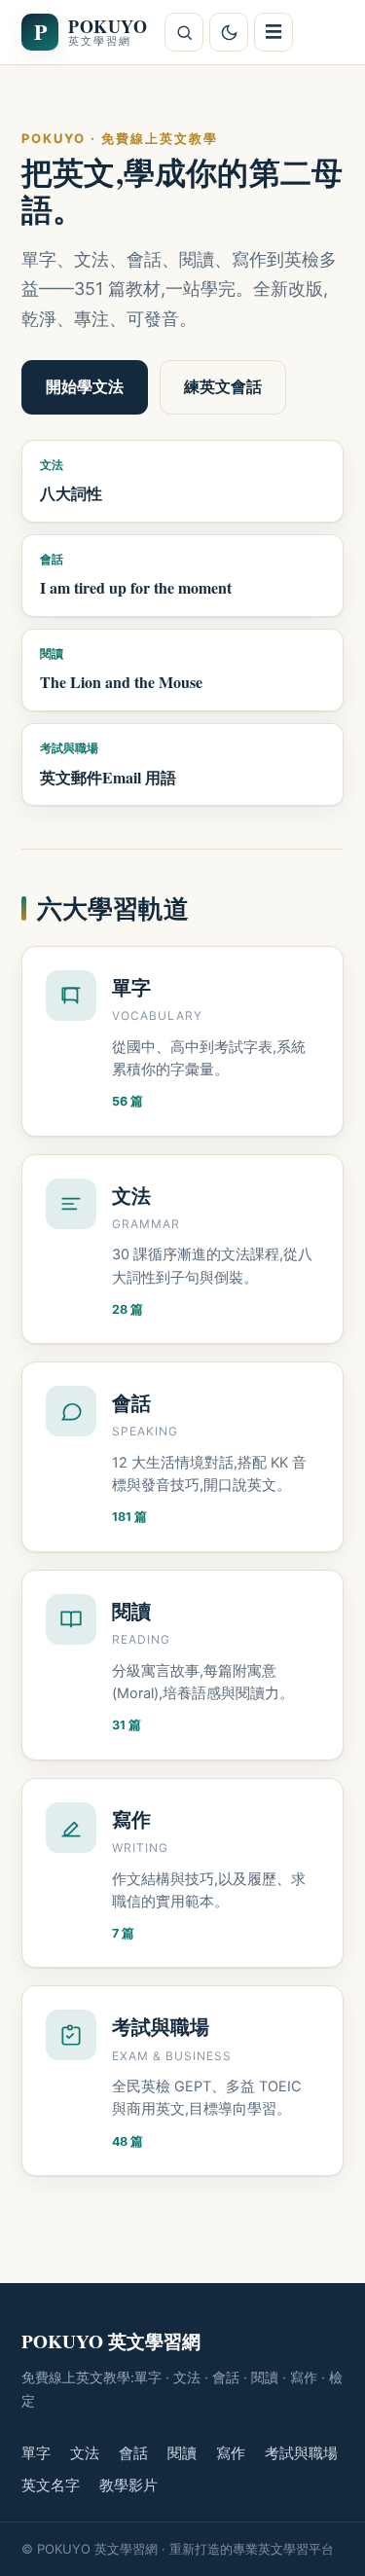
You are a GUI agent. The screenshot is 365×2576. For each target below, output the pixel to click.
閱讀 (182, 2453)
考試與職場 (301, 2453)
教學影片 (128, 2485)
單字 (36, 2453)
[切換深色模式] (229, 32)
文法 (85, 2453)
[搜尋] (184, 32)
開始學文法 (85, 386)
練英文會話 (223, 386)
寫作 (231, 2453)
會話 (133, 2453)
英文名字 (51, 2485)
